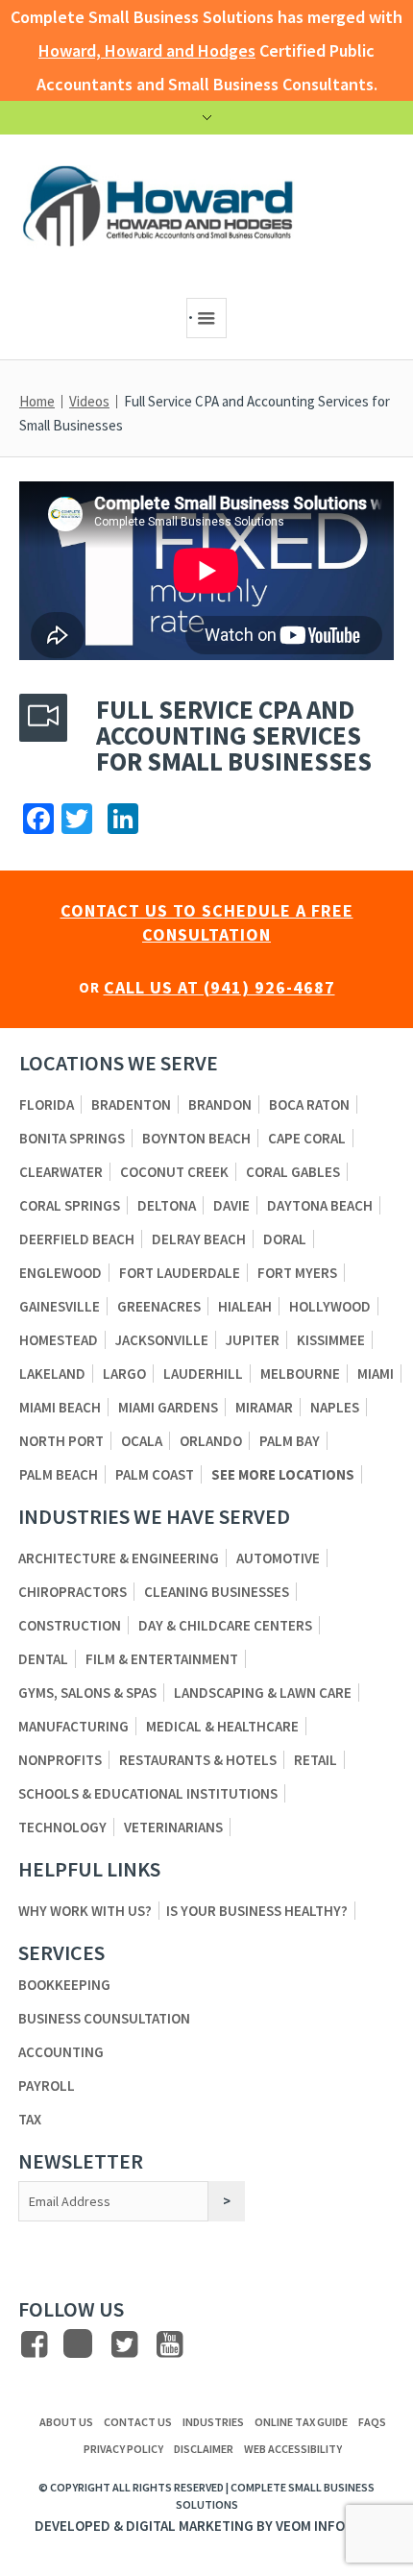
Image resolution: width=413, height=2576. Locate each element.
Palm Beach (59, 1474)
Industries (213, 2422)
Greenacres (159, 1306)
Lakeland (52, 1374)
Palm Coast (155, 1474)
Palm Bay (290, 1441)
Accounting (61, 2052)
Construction (70, 1625)
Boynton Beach (196, 1138)
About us (66, 2422)
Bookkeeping (64, 1985)
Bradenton (131, 1104)
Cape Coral (307, 1138)
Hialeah (245, 1306)
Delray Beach (199, 1239)
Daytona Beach (320, 1205)
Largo (124, 1374)
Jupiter (253, 1340)
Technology (62, 1827)
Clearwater (61, 1172)
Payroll (47, 2085)
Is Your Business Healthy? (257, 1911)
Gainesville (60, 1306)
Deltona (167, 1205)
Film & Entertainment (162, 1659)
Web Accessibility (293, 2449)
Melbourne (300, 1374)
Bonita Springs (72, 1138)
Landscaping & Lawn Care (263, 1693)
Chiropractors (73, 1592)
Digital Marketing (190, 2526)
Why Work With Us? (85, 1911)
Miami (376, 1374)
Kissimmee (331, 1340)
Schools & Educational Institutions (148, 1793)
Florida (47, 1104)
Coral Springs (70, 1205)
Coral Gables (293, 1172)
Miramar (264, 1407)
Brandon (220, 1104)
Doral (285, 1239)
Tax (30, 2119)
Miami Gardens (168, 1407)
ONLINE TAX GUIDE (301, 2422)
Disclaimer (204, 2449)
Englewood (61, 1273)
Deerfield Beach (77, 1239)
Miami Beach (60, 1407)
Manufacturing (73, 1726)
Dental (43, 1659)
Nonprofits (60, 1760)
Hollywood (330, 1306)
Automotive (278, 1558)
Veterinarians (173, 1827)
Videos (89, 401)
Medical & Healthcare (222, 1726)
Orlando (211, 1441)
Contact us (138, 2422)
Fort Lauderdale (180, 1273)
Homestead (59, 1340)
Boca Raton (309, 1104)
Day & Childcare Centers (225, 1625)
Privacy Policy (123, 2449)
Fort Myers (297, 1273)
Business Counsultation (104, 2018)
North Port (61, 1441)
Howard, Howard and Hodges (147, 50)
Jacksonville (162, 1340)
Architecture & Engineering (119, 1558)
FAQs (372, 2422)
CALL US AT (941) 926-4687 (219, 987)
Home (37, 401)
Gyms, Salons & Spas (87, 1693)
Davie (231, 1205)
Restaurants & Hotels (198, 1760)
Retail (316, 1760)
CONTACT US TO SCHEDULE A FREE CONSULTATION (207, 922)
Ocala (142, 1441)
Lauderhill (203, 1374)
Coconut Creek (174, 1172)
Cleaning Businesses (217, 1592)
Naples (335, 1407)
